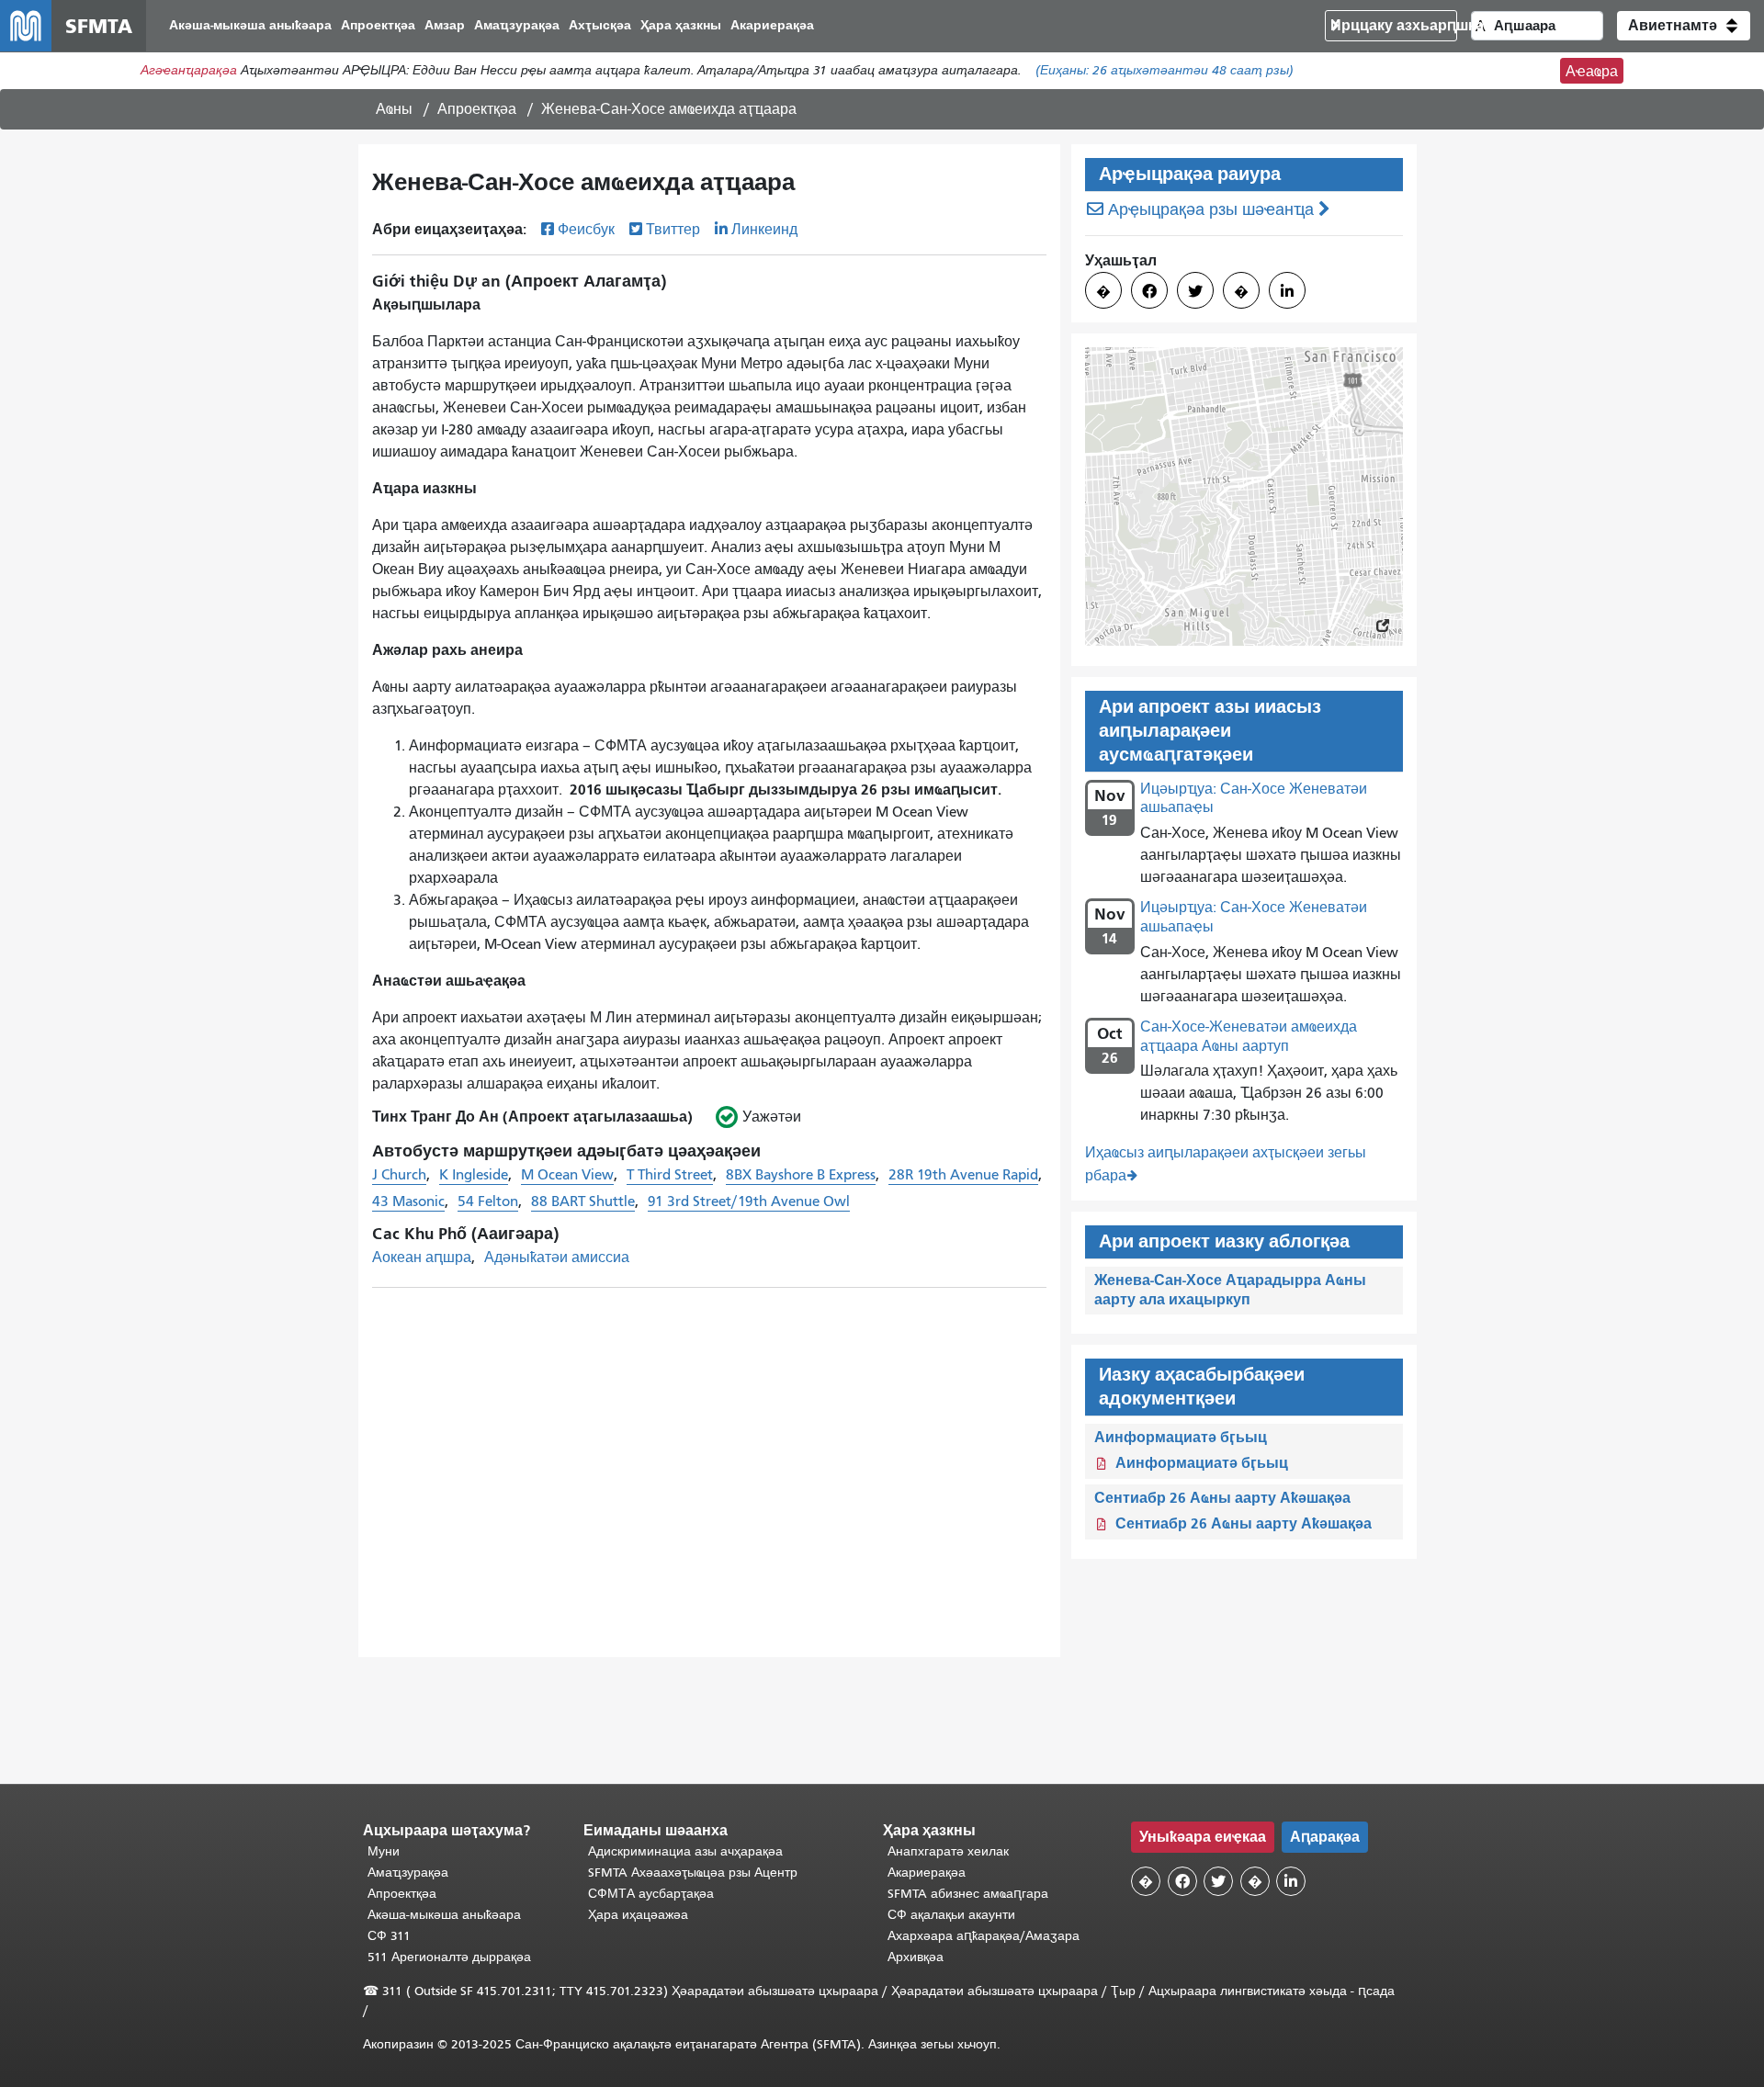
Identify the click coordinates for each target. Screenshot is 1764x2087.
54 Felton (488, 1201)
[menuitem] (250, 26)
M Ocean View (567, 1175)
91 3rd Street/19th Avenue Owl (749, 1201)
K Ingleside (474, 1175)
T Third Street (670, 1175)
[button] (1684, 26)
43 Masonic (408, 1201)
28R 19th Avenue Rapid (963, 1175)
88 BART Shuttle (583, 1201)
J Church (399, 1175)
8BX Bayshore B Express (801, 1175)
